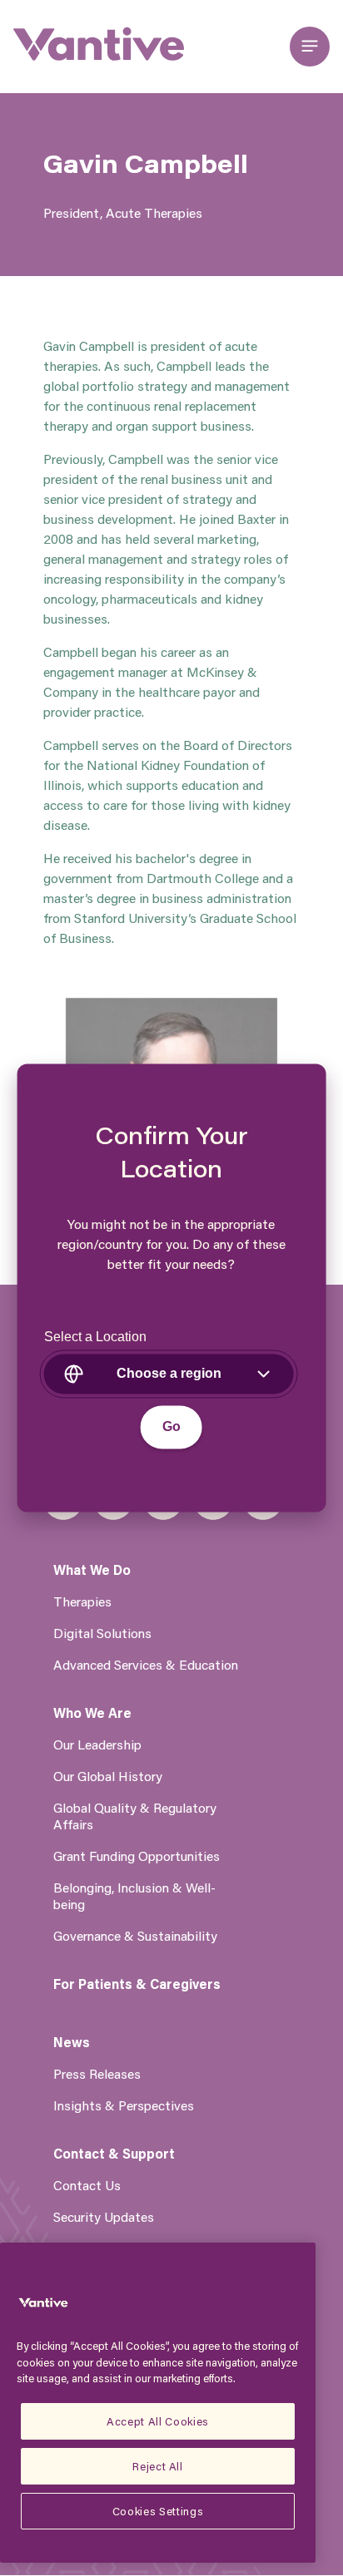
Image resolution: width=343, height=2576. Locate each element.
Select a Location (95, 1337)
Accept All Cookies (158, 2421)
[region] (158, 2403)
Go (171, 1427)
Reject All (158, 2466)
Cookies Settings (158, 2511)
